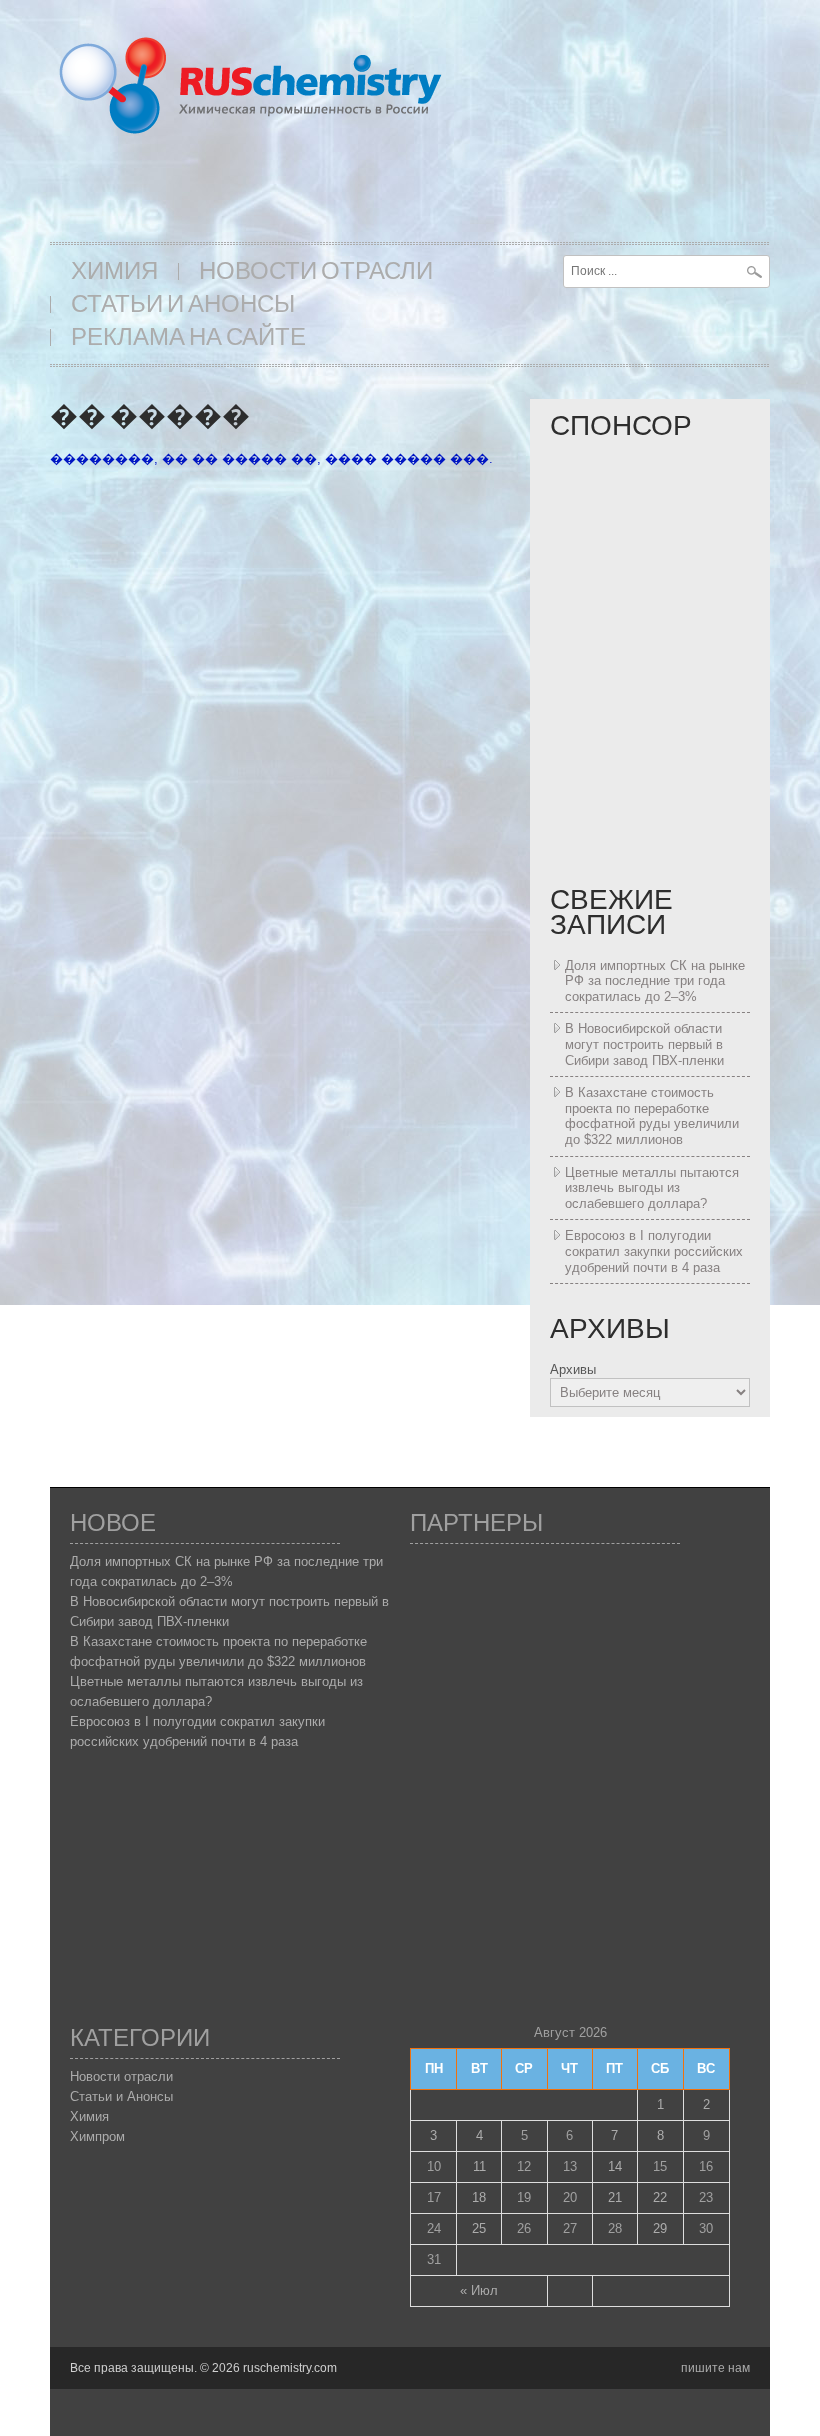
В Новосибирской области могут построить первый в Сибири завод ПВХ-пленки (644, 1044)
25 (479, 2228)
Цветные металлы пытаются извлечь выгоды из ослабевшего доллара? (652, 1188)
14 (615, 2166)
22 (660, 2197)
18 (479, 2197)
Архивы (573, 1369)
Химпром (97, 2136)
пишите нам (715, 2368)
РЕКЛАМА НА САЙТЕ (188, 337)
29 (660, 2228)
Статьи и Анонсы (183, 304)
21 (615, 2197)
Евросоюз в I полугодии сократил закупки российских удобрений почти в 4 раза (654, 1251)
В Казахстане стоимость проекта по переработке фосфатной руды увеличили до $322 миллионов (652, 1116)
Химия (114, 271)
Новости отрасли (316, 271)
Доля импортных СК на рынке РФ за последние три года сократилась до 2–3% (655, 981)
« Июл (479, 2290)
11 (479, 2166)
